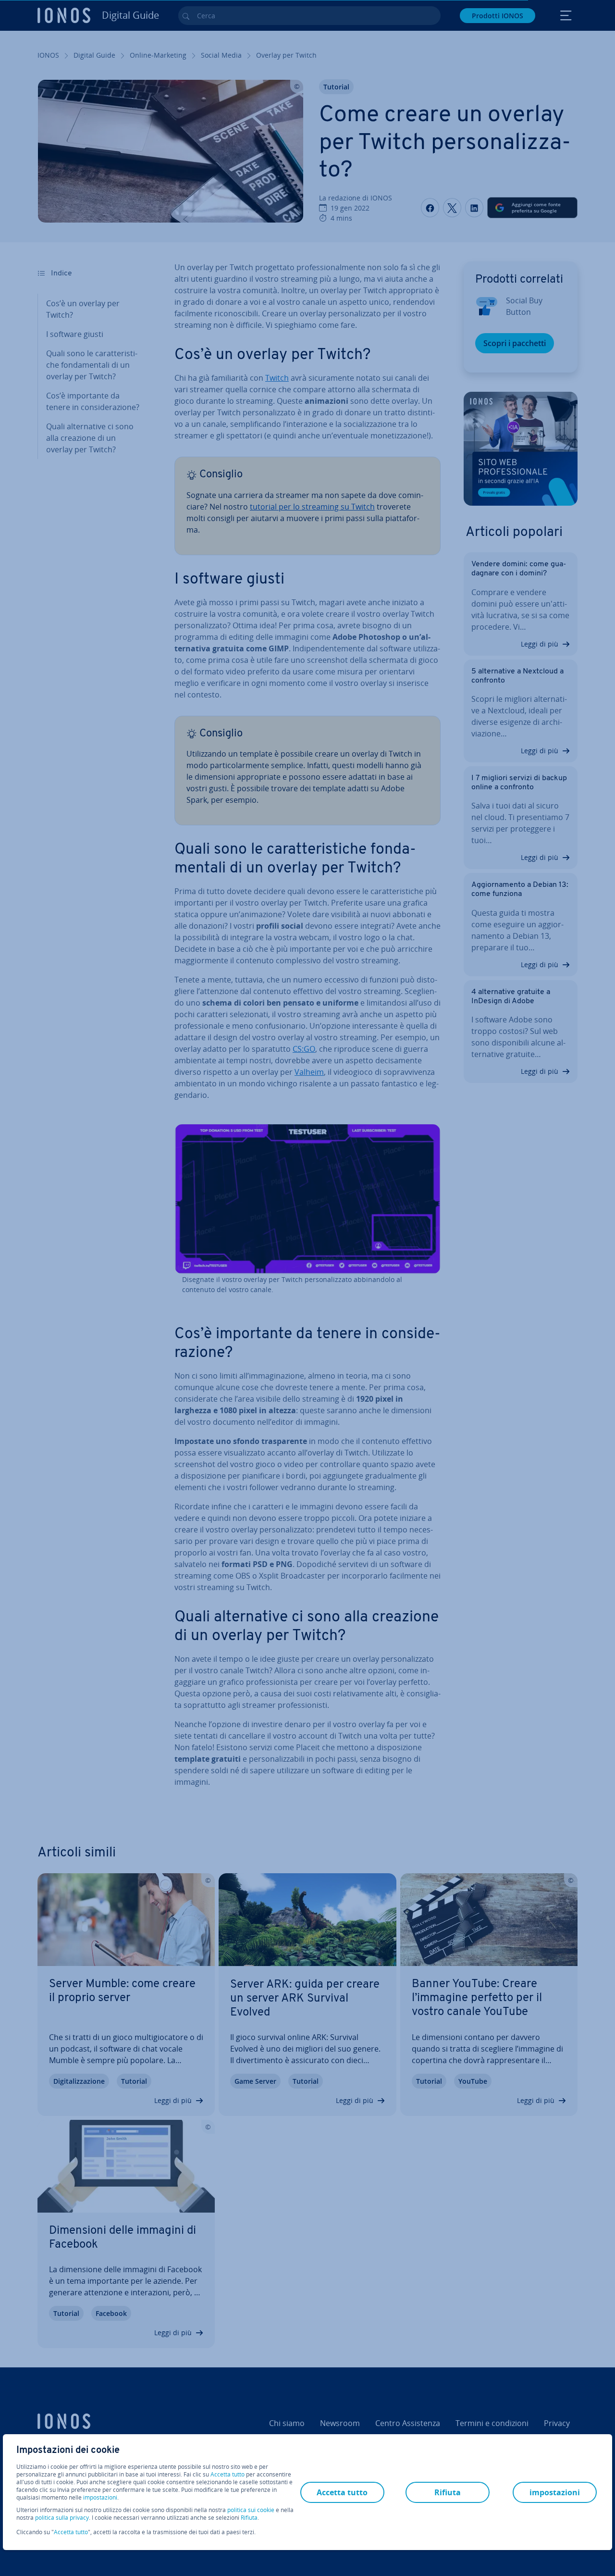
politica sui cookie (251, 2510)
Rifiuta (249, 2518)
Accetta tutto (228, 2475)
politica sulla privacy (62, 2518)
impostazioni (100, 2498)
